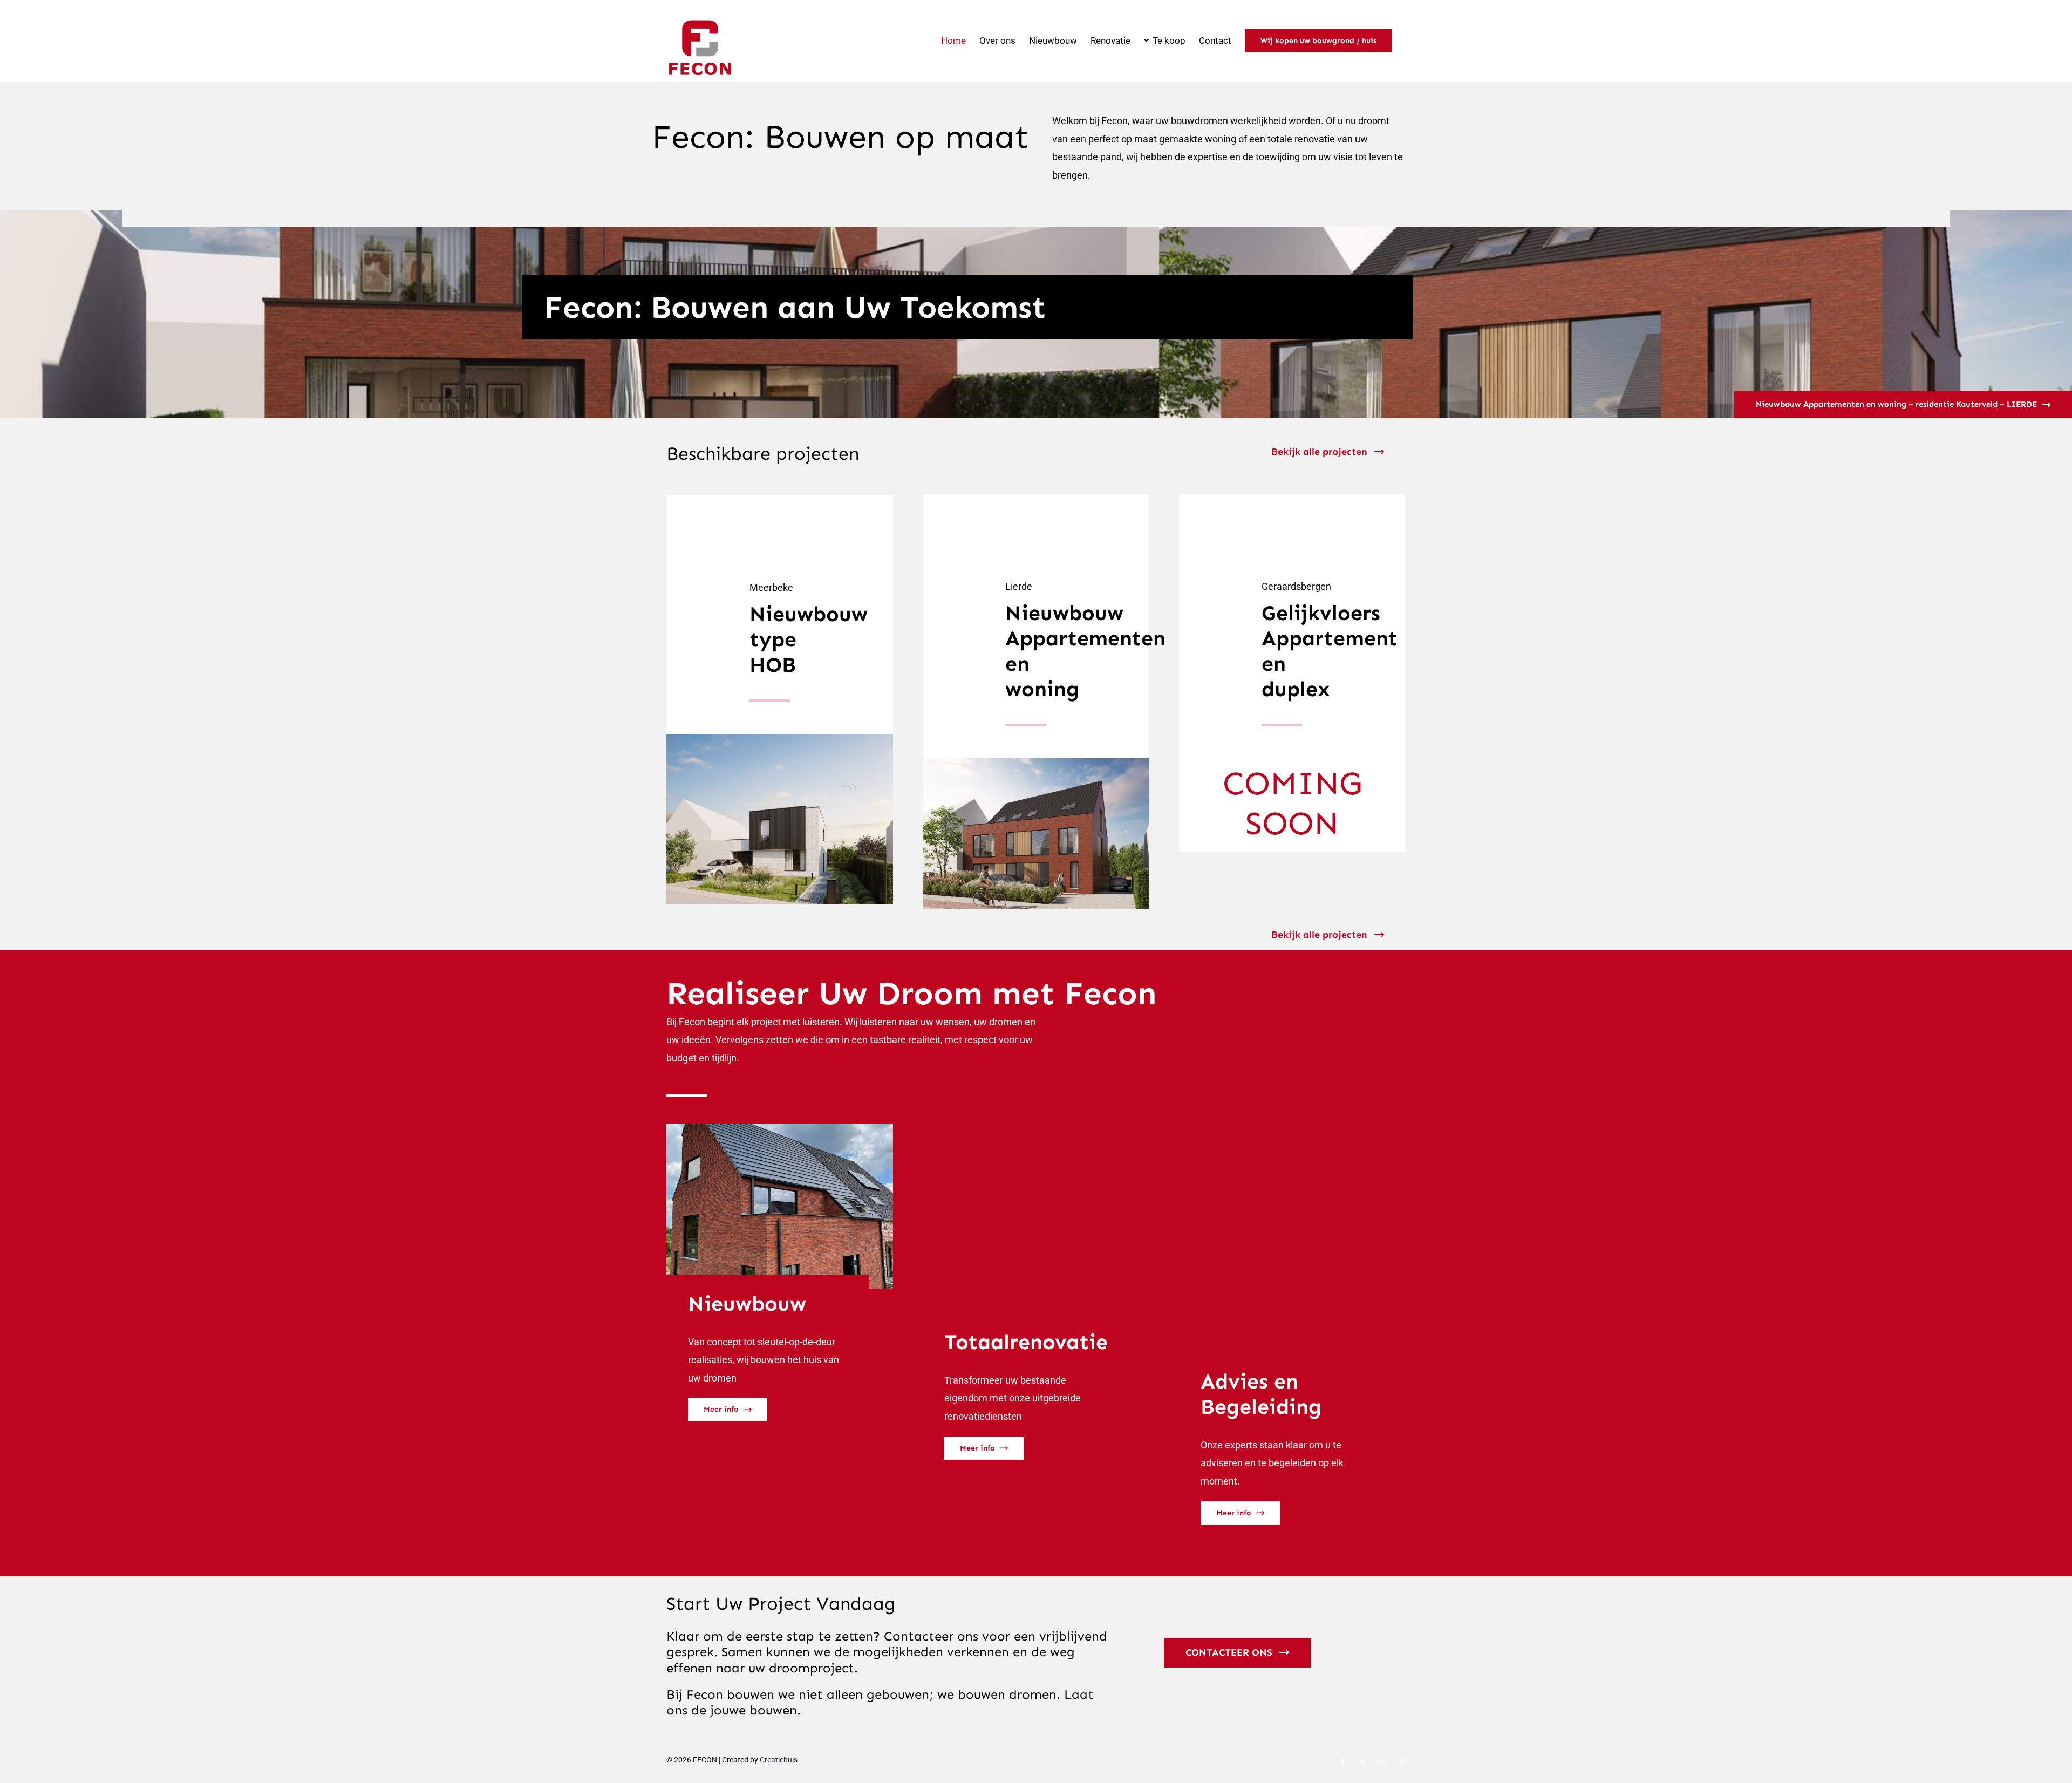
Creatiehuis (779, 1760)
